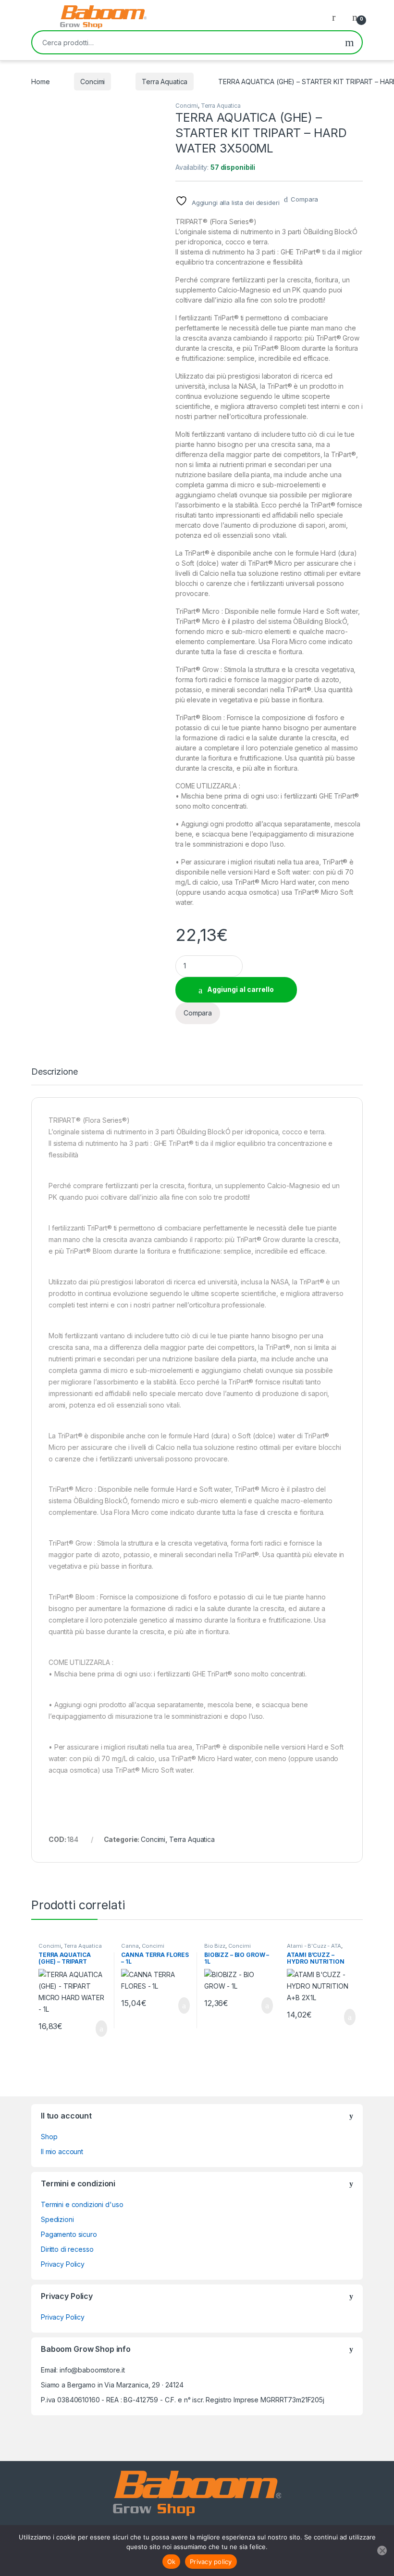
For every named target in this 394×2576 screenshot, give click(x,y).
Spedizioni (57, 2219)
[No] (382, 2551)
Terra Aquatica (165, 82)
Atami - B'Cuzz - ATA (314, 1946)
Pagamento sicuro (69, 2234)
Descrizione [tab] (54, 1072)
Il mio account (62, 2151)
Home (40, 82)
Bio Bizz (215, 1946)
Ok (172, 2562)
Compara (304, 199)
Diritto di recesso (67, 2249)
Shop (49, 2137)
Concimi (92, 82)
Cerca (350, 42)
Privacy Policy (63, 2264)
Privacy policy (211, 2562)
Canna (130, 1946)
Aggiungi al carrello (240, 989)
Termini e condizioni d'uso (82, 2204)
